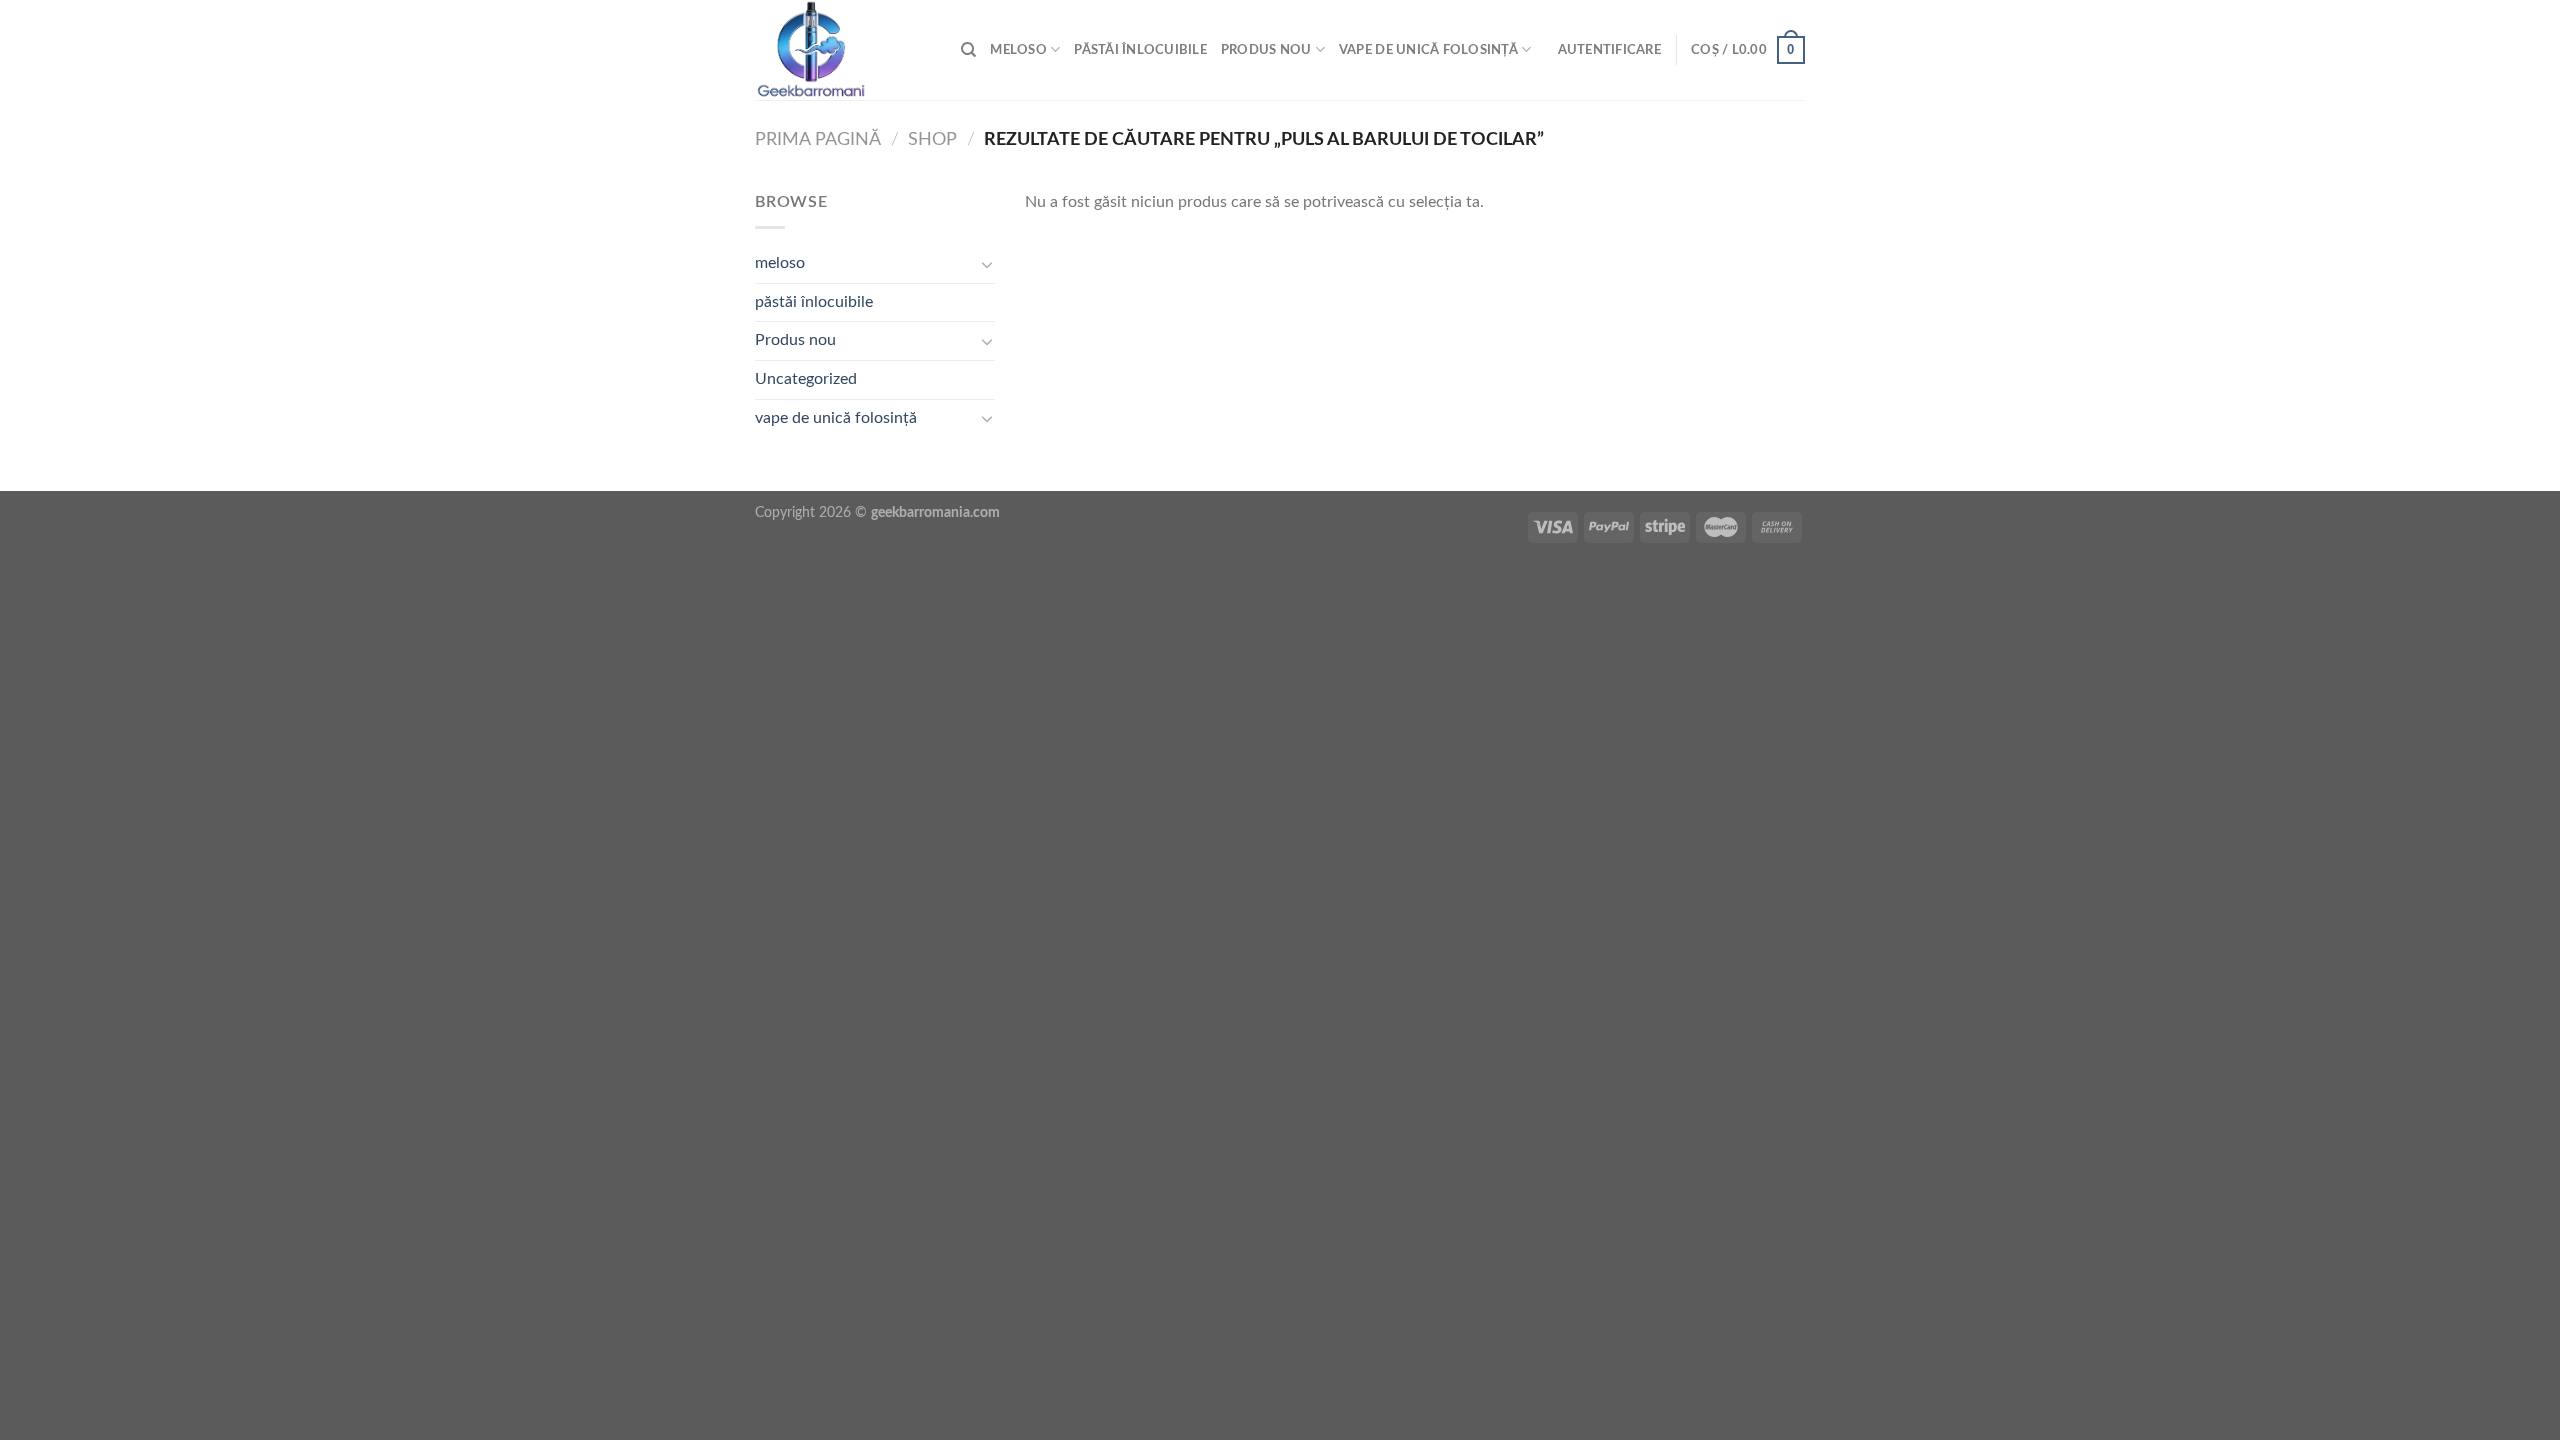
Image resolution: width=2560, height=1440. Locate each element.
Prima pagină (818, 139)
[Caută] (968, 50)
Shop (932, 139)
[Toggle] (987, 264)
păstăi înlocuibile (1140, 50)
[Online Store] (843, 50)
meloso (1018, 50)
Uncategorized (806, 379)
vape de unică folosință (1428, 50)
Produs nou (1266, 50)
